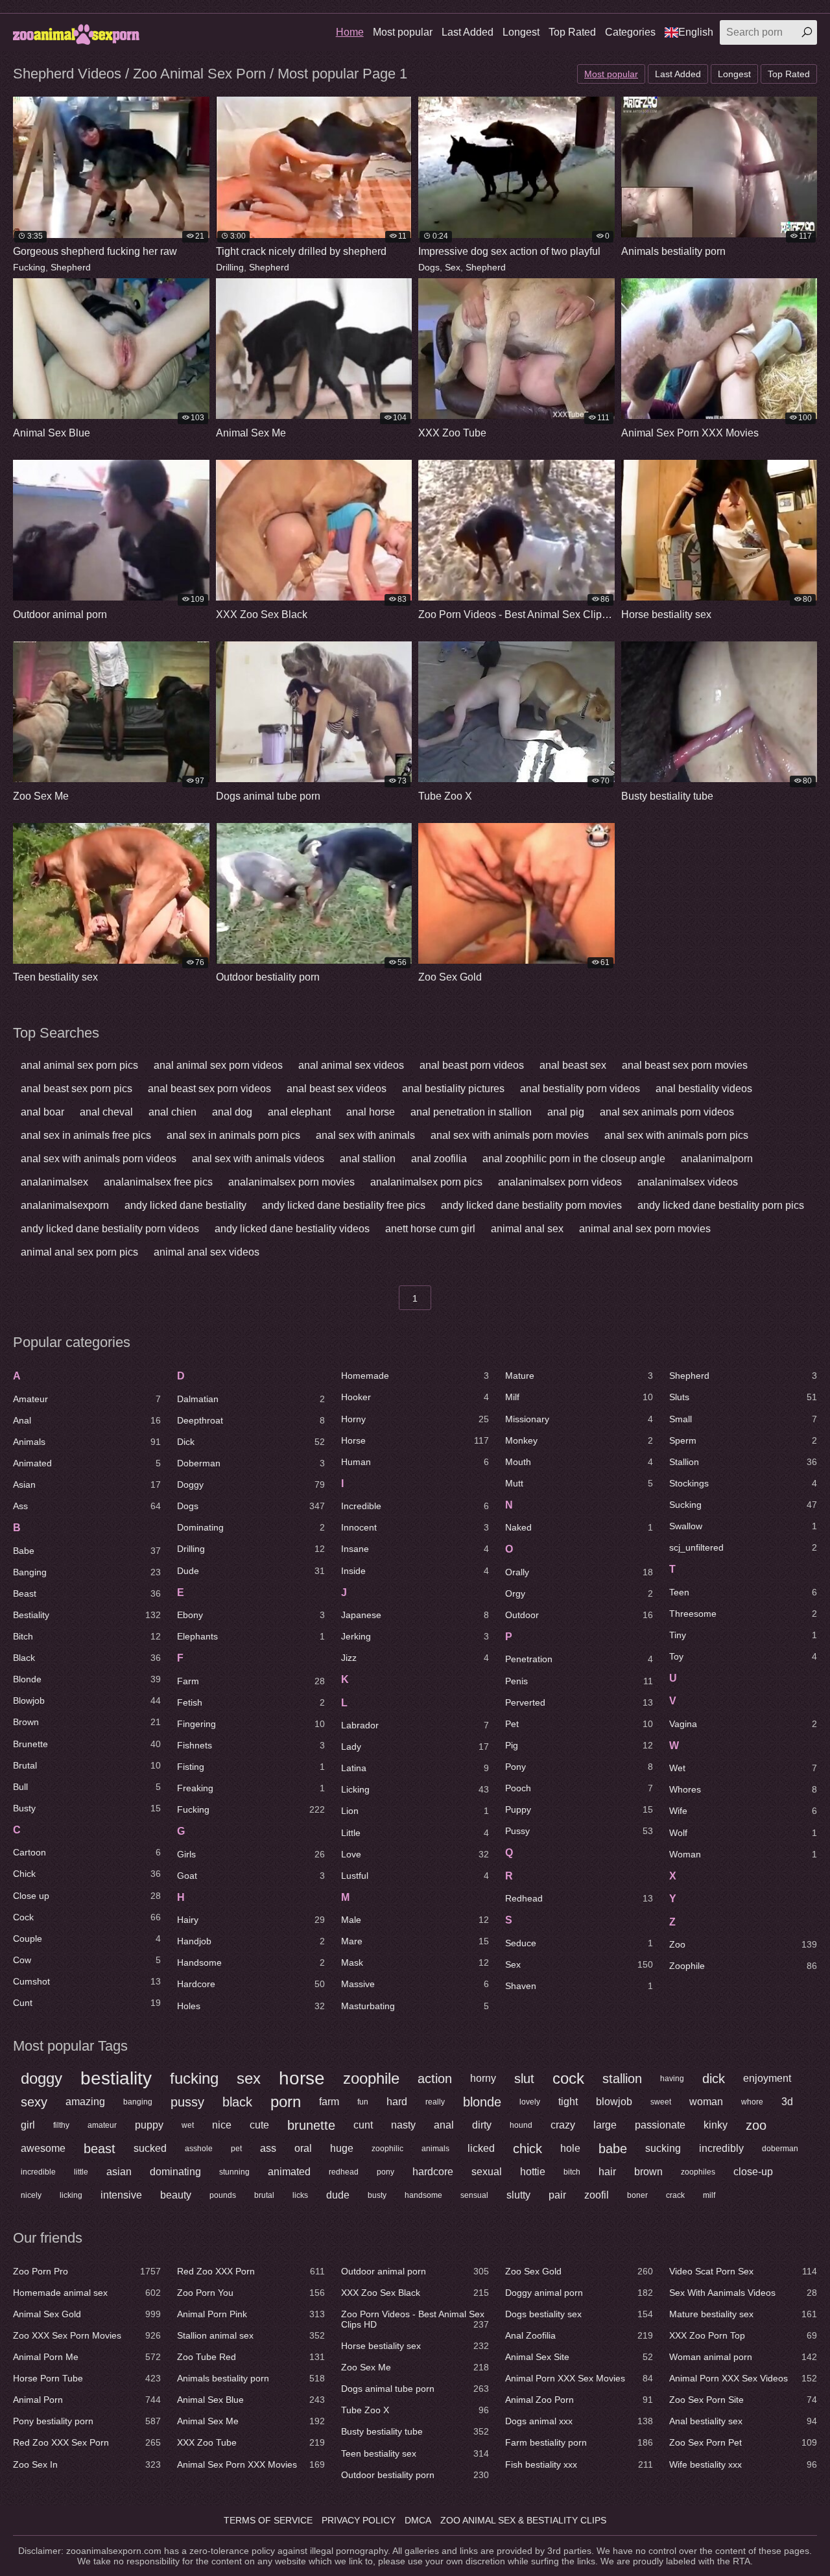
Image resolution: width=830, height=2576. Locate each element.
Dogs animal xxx (579, 2421)
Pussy (579, 1831)
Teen (743, 1592)
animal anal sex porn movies (645, 1229)
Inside (415, 1571)
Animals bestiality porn (251, 2378)
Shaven (579, 1986)
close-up (753, 2172)
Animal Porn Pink (251, 2314)
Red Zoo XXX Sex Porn (87, 2442)
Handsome (251, 1962)
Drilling (230, 267)
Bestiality (87, 1615)
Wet (743, 1768)
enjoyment (767, 2078)
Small (743, 1419)
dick (714, 2079)
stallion (622, 2079)
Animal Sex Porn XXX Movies (251, 2464)
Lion (415, 1811)
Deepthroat (251, 1420)
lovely (530, 2102)
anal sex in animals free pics (86, 1135)
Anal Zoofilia (579, 2335)
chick (528, 2149)
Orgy (579, 1593)
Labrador (415, 1725)
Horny (415, 1419)
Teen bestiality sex (415, 2453)
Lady (415, 1747)
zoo (756, 2125)
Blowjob (87, 1700)
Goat (251, 1876)
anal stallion (368, 1159)
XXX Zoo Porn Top (743, 2335)
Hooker (415, 1397)
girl (28, 2125)
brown (648, 2172)
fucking (194, 2078)
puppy (149, 2125)
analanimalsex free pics (158, 1182)
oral (303, 2148)
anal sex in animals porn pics (233, 1135)
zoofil (597, 2195)
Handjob (251, 1941)
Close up (87, 1896)
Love (415, 1854)
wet (188, 2125)
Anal (87, 1420)
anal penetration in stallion (471, 1112)
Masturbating (415, 2006)
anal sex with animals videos (258, 1159)
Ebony (251, 1615)
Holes (251, 2006)
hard (397, 2102)
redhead (344, 2172)
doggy (41, 2078)
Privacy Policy (359, 2520)
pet (236, 2149)
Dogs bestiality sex (579, 2314)
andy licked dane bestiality (185, 1205)
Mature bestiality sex (743, 2314)
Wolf (743, 1833)
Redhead (579, 1898)
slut (524, 2079)
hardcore (433, 2172)
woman (706, 2102)
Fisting (251, 1767)
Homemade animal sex (87, 2293)
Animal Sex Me (251, 2421)
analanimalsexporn (65, 1205)
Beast (87, 1593)
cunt (363, 2125)
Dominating (251, 1527)
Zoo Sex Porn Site (743, 2400)
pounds (223, 2195)
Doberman (251, 1463)
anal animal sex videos (351, 1065)
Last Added (468, 32)
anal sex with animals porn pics (676, 1135)
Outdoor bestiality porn (415, 2475)
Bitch (87, 1636)
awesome (43, 2148)
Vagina (743, 1724)
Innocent (415, 1527)
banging (138, 2102)
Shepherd (71, 267)
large (605, 2125)
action (435, 2079)
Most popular (403, 32)
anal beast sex (573, 1065)
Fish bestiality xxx (579, 2464)
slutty (518, 2195)
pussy (187, 2102)
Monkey (579, 1440)
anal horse (371, 1112)
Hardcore (251, 1984)
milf (709, 2195)
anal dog (232, 1112)
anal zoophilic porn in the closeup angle (574, 1159)
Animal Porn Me (87, 2357)
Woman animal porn (743, 2357)
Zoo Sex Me (415, 2367)
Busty (87, 1808)
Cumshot (87, 1981)
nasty (403, 2125)
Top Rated (572, 32)
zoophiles (698, 2172)
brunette (311, 2125)
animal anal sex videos (207, 1252)
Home (350, 32)
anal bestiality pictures (453, 1089)
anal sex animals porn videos (667, 1112)
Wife (743, 1811)
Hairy (251, 1920)
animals (435, 2149)
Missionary (579, 1419)
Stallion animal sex (251, 2335)
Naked (579, 1527)
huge (342, 2148)
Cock (87, 1917)
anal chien (172, 1112)
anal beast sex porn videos (209, 1089)
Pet (579, 1724)
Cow (87, 1960)
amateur (102, 2125)
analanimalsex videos (688, 1182)
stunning (234, 2172)
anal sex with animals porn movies (510, 1135)
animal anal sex (527, 1229)
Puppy (579, 1809)
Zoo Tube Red (251, 2357)
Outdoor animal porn (415, 2271)
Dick (251, 1442)
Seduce (579, 1943)
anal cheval (106, 1112)
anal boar (42, 1112)
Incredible (415, 1506)
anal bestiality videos (704, 1089)
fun (363, 2102)
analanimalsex (54, 1182)
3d (787, 2102)
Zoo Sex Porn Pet (743, 2442)
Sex (453, 267)
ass (268, 2148)
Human (415, 1462)
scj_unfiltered (743, 1547)
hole (570, 2148)
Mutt (579, 1483)
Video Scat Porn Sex (743, 2271)
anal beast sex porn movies (685, 1065)
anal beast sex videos (337, 1089)
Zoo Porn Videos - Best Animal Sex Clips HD (415, 2319)
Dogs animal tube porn (415, 2389)
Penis (579, 1681)
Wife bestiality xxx (743, 2464)
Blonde (87, 1679)
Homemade (415, 1376)
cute (259, 2125)
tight (568, 2102)
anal (444, 2125)
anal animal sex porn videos (218, 1065)
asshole (199, 2149)
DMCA (418, 2520)
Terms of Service (268, 2520)
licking (71, 2195)
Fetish (251, 1702)
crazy (563, 2125)
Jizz (415, 1658)
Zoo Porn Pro (87, 2271)
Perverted (579, 1702)
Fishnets (251, 1745)
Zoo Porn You (251, 2293)
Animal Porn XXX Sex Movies (579, 2378)
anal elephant (299, 1112)
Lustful (415, 1876)
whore (752, 2102)
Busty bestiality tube (415, 2431)
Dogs (429, 267)
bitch (572, 2172)
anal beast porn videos (472, 1065)
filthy (61, 2125)
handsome (423, 2195)
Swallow (743, 1526)
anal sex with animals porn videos (99, 1159)
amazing (85, 2102)
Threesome (743, 1614)
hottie (533, 2172)
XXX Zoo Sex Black (415, 2293)
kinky (716, 2125)
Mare (415, 1941)
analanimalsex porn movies (291, 1182)
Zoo (743, 1944)
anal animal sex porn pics (79, 1065)
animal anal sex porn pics (79, 1252)
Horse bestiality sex (415, 2346)
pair (557, 2195)
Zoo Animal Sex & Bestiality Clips (523, 2520)
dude (338, 2195)
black (237, 2102)
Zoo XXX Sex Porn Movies (87, 2335)
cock (568, 2078)
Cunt (87, 2003)
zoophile (371, 2078)
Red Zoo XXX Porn (251, 2271)
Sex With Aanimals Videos (743, 2293)
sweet (661, 2102)
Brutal (87, 1765)
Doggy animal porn (579, 2293)
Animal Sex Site (579, 2357)
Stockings (743, 1483)
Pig (579, 1745)
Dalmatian (251, 1399)
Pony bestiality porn (87, 2421)
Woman (743, 1854)
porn (286, 2102)
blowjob (614, 2102)
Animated (87, 1463)
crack (675, 2195)
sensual (474, 2195)
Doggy (251, 1485)
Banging (87, 1572)
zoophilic (387, 2149)
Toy (743, 1656)
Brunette (87, 1744)
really (435, 2102)
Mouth (579, 1462)
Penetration (579, 1659)
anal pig (566, 1112)
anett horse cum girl (430, 1229)
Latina (415, 1768)
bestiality (116, 2079)
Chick (87, 1874)
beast (100, 2149)
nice (222, 2125)
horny (483, 2078)
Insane (415, 1549)
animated (289, 2172)
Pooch (579, 1788)
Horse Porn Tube (87, 2378)
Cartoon (87, 1852)
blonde (482, 2102)
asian (119, 2172)
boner (637, 2195)
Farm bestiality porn (579, 2442)
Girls (251, 1854)
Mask (415, 1962)
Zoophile (743, 1966)
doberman (780, 2149)
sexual (487, 2172)
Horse (415, 1440)
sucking (663, 2148)
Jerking (415, 1636)
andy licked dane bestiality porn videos (110, 1229)
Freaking (251, 1788)
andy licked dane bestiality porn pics (721, 1205)
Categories (630, 32)
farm (329, 2102)
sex (249, 2078)
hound (521, 2125)
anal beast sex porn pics (77, 1089)
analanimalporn (717, 1159)
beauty (176, 2195)
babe (613, 2149)
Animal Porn (87, 2400)
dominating (175, 2172)
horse (302, 2079)
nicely (31, 2195)
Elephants (251, 1636)
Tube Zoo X (415, 2410)
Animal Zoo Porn (579, 2400)
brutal (264, 2195)
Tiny (743, 1635)
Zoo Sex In (87, 2464)
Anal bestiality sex (743, 2421)
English (696, 32)
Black (87, 1658)
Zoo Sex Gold (579, 2271)
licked (481, 2148)
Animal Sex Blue (251, 2400)
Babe (87, 1551)
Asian (87, 1485)
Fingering (251, 1724)
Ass (87, 1506)
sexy (34, 2102)
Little (415, 1833)
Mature (579, 1376)
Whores (743, 1789)
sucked (150, 2148)
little (81, 2172)
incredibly (721, 2148)
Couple (87, 1938)
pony (385, 2172)
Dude (251, 1571)
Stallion (743, 1462)
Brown (87, 1722)
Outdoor (579, 1615)
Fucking (29, 267)
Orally (579, 1572)
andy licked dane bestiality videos (292, 1229)
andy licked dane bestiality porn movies (531, 1205)
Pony (579, 1767)
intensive (121, 2195)
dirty (482, 2125)
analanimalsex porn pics (426, 1182)
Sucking (743, 1505)
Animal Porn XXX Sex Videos (743, 2378)
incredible (38, 2172)
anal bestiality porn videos (580, 1089)
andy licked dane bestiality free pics (344, 1205)
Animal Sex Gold (87, 2314)
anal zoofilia (439, 1159)
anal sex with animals (365, 1135)
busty (377, 2195)
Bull (87, 1787)
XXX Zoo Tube (251, 2442)
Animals (87, 1442)
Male (415, 1920)
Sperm (743, 1440)
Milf (579, 1397)
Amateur (87, 1399)
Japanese (415, 1615)
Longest (521, 32)
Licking (415, 1789)
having (672, 2079)
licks (300, 2195)
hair (607, 2172)
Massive (415, 1984)
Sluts (743, 1397)
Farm (251, 1681)
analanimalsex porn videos (560, 1182)
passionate (660, 2125)
